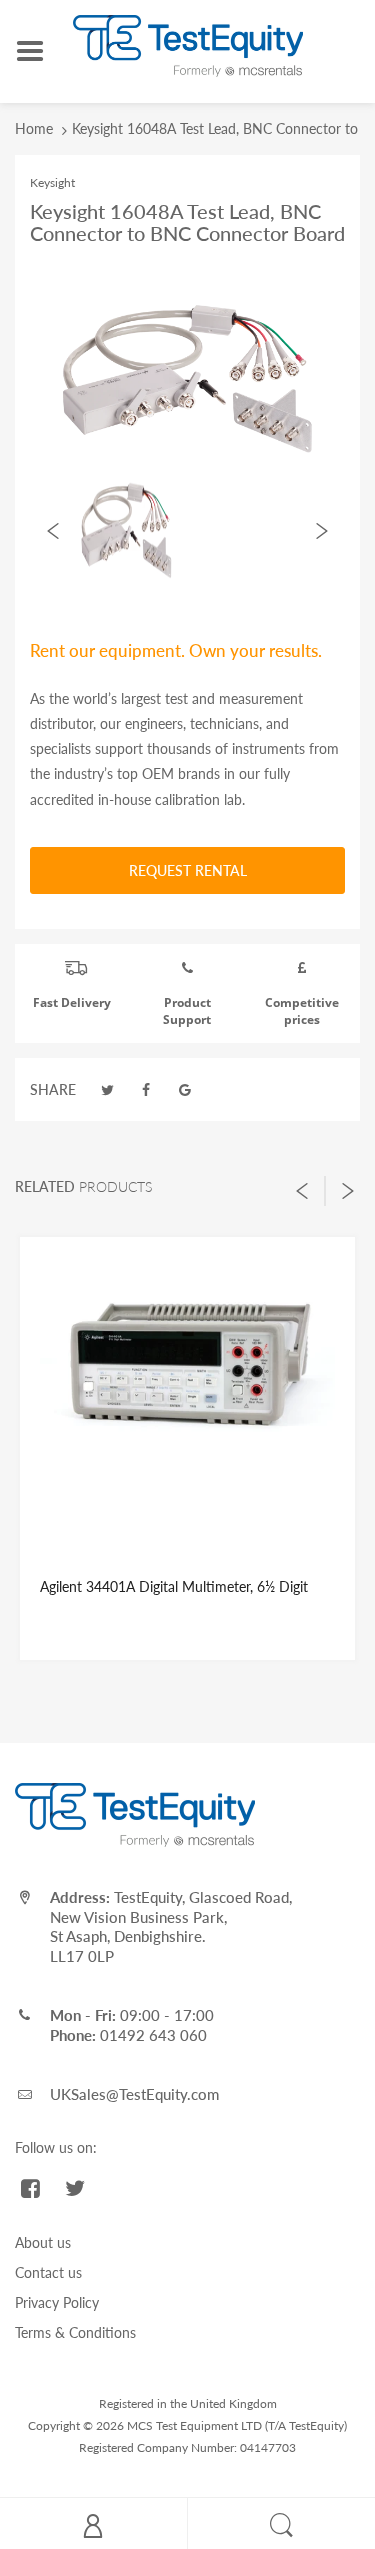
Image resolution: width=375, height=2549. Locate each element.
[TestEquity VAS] (188, 44)
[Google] (185, 1089)
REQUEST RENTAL (188, 870)
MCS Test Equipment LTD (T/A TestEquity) (237, 2425)
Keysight (52, 182)
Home (34, 128)
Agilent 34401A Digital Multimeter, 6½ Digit (174, 1586)
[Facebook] (147, 1089)
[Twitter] (108, 1089)
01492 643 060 (153, 2035)
